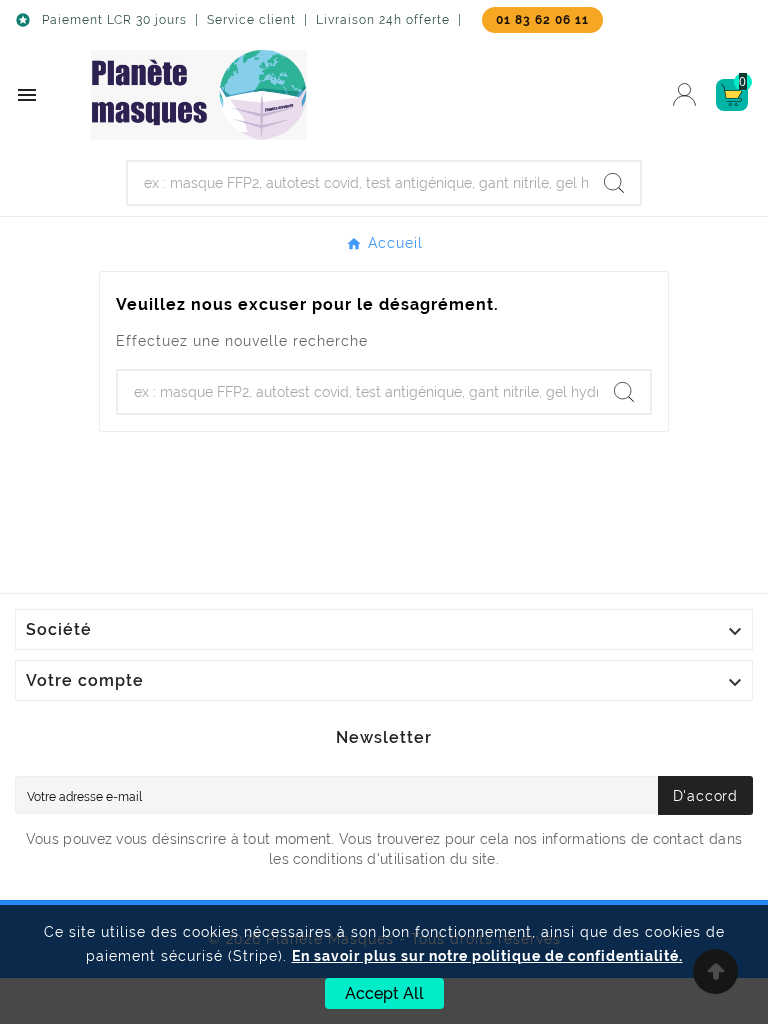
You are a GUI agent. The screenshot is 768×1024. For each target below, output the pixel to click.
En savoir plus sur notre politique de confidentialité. (487, 956)
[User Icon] (684, 94)
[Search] (614, 183)
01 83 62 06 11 (542, 20)
